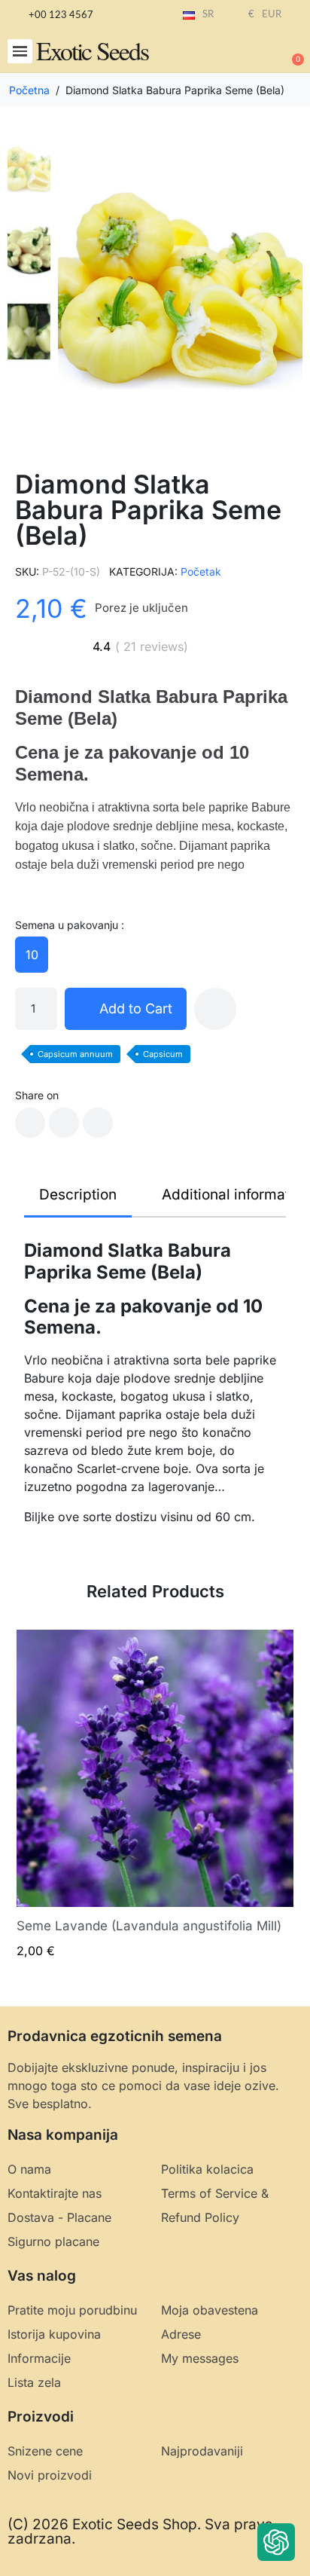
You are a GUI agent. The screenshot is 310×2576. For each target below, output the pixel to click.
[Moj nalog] (242, 53)
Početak (201, 571)
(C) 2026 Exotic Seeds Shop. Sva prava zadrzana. (140, 2532)
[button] (20, 52)
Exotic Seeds (92, 50)
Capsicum (163, 1054)
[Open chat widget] (276, 2542)
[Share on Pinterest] (98, 1123)
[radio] (32, 955)
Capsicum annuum (75, 1054)
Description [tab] (78, 1195)
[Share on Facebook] (30, 1123)
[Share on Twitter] (64, 1123)
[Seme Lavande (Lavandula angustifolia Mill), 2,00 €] (155, 1794)
